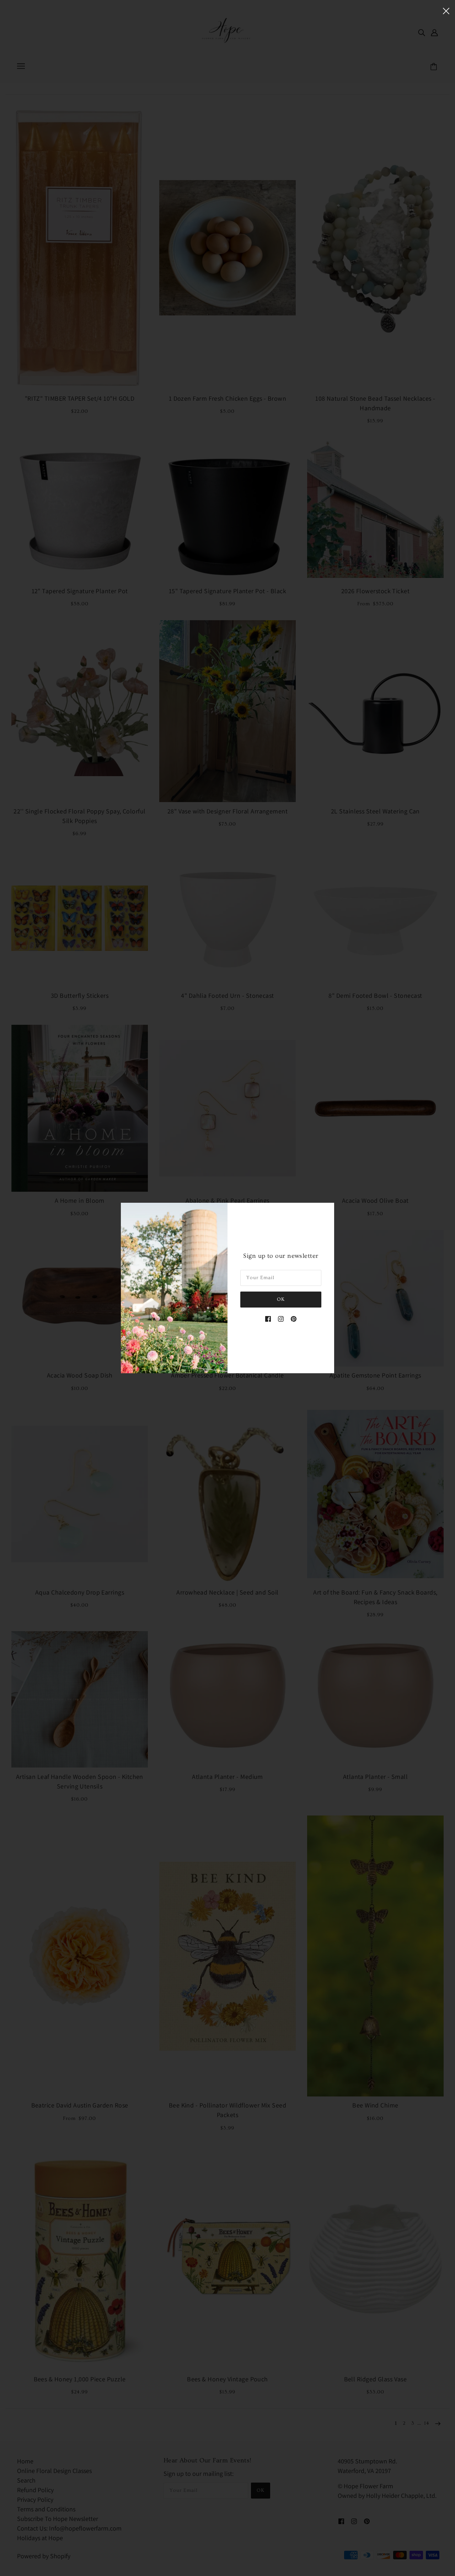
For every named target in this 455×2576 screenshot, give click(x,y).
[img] (268, 1318)
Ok (281, 1299)
